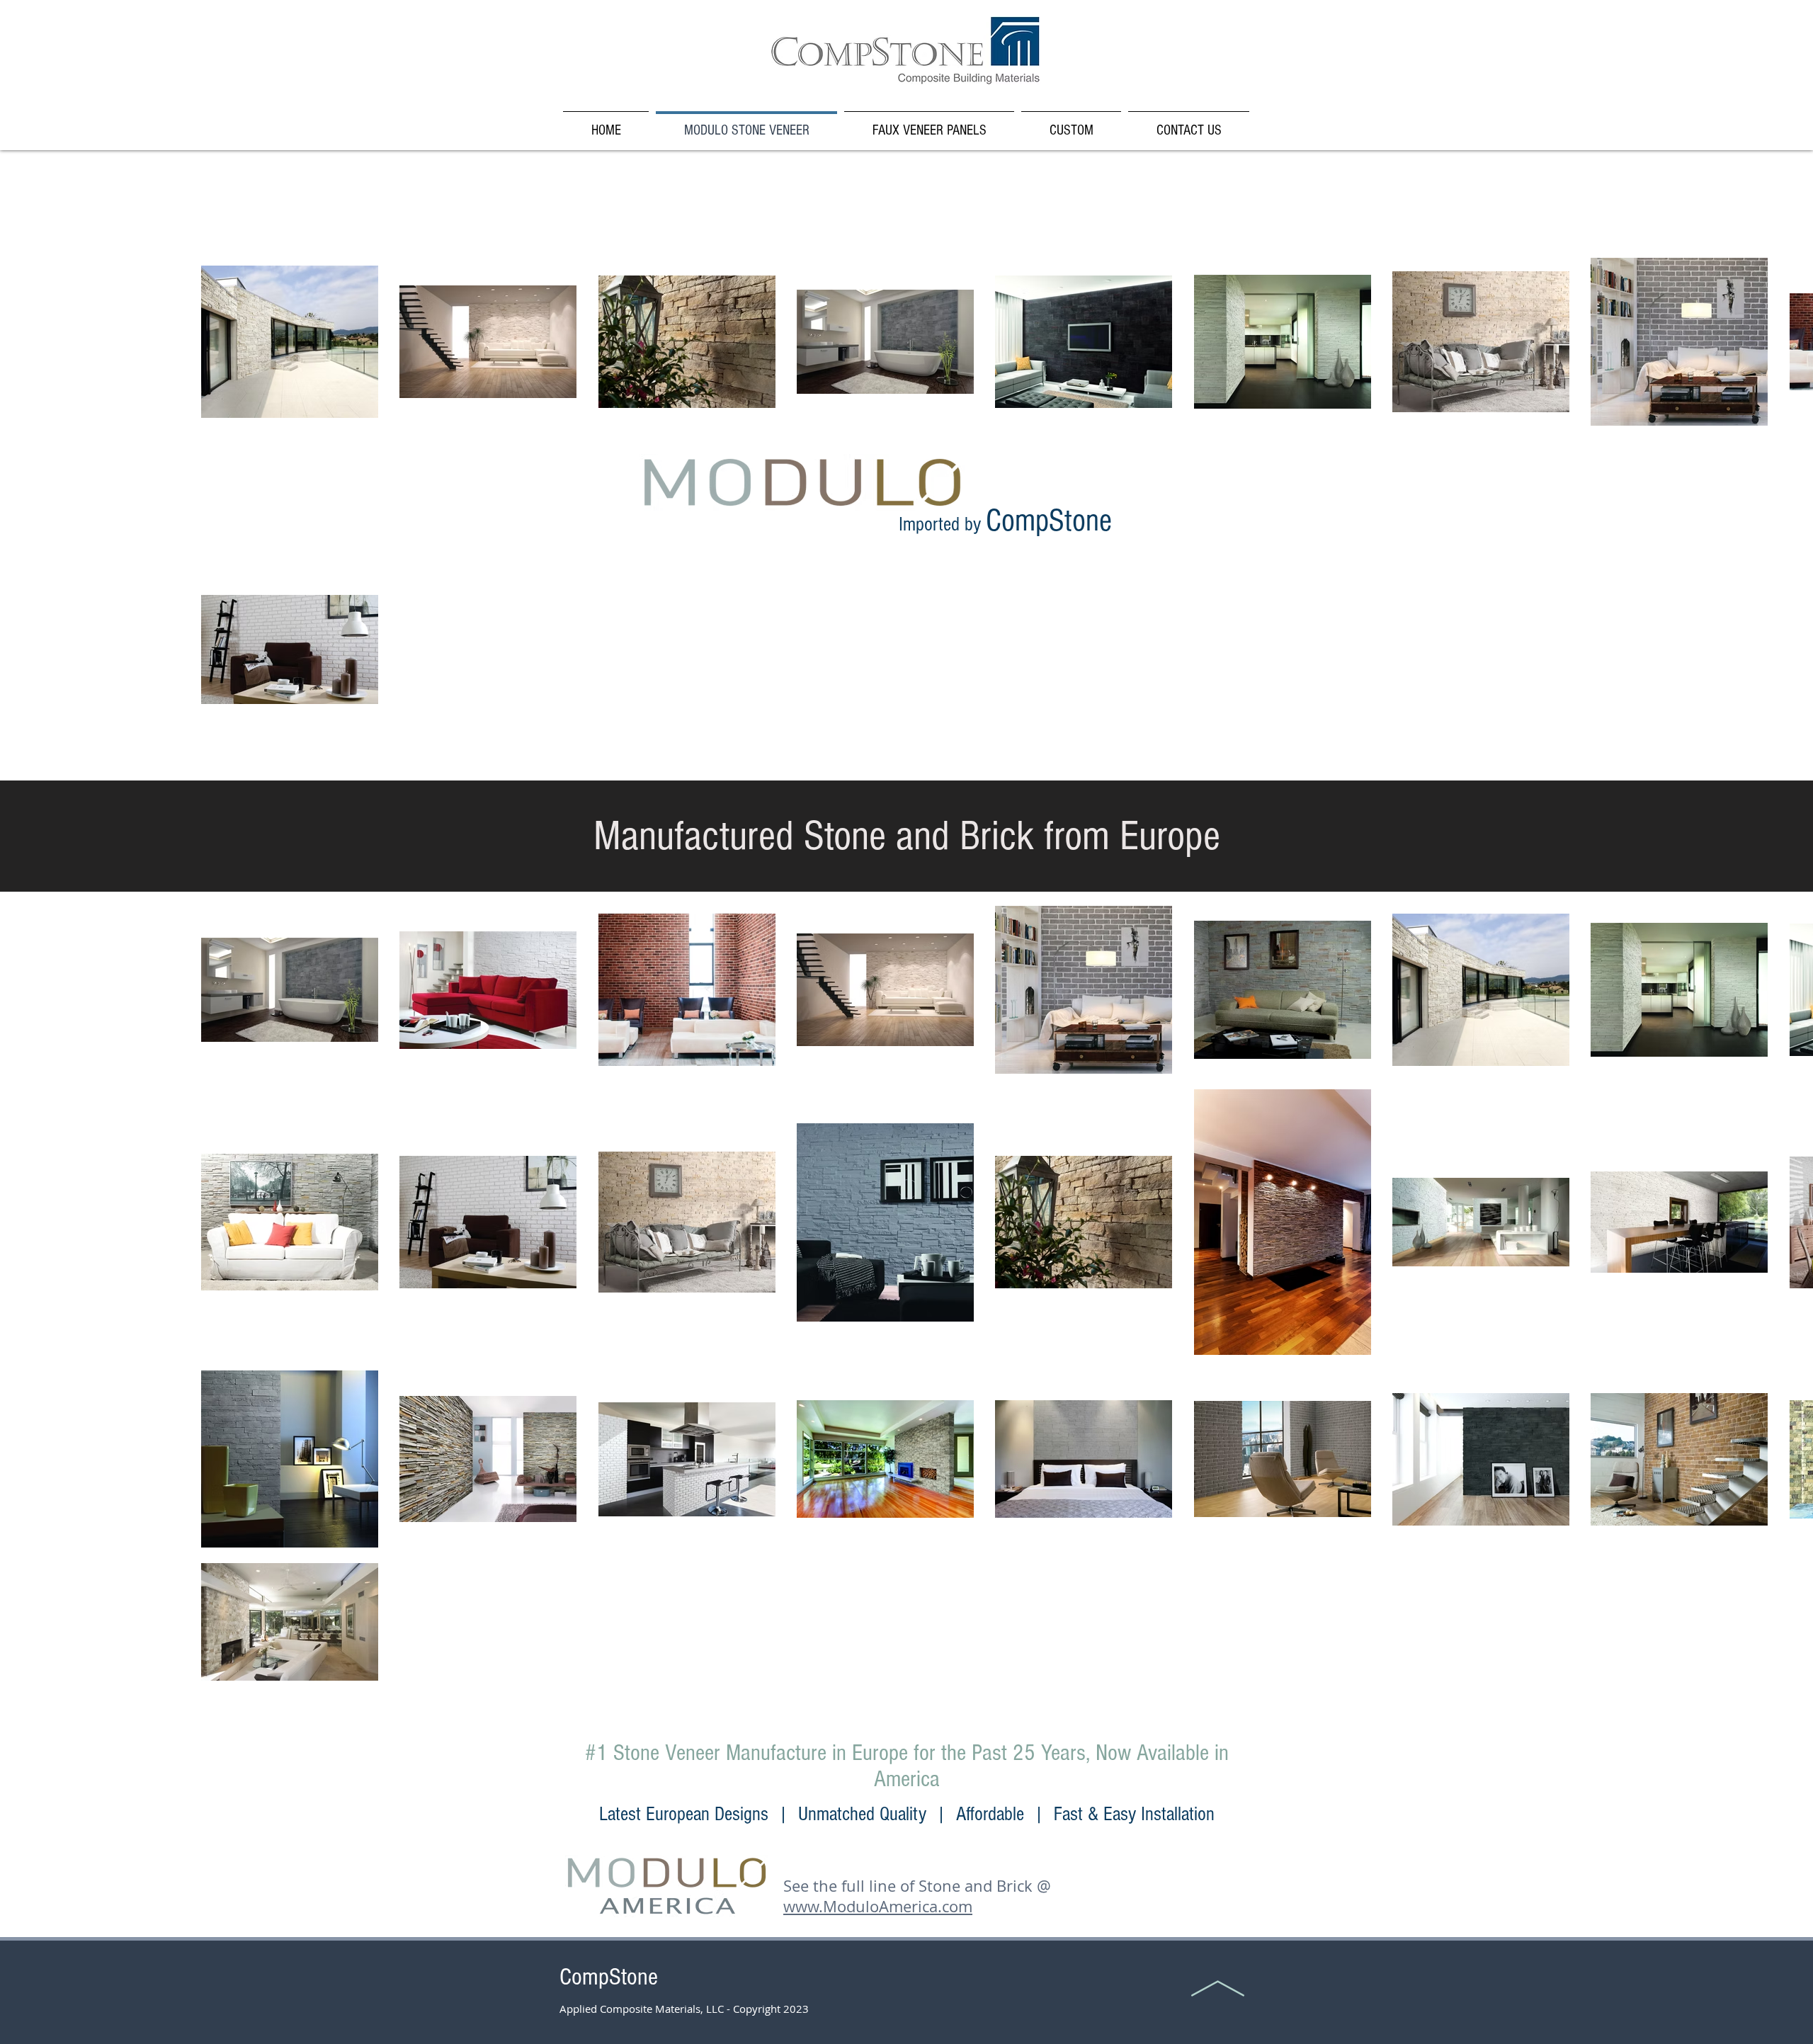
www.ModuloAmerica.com (878, 1906)
